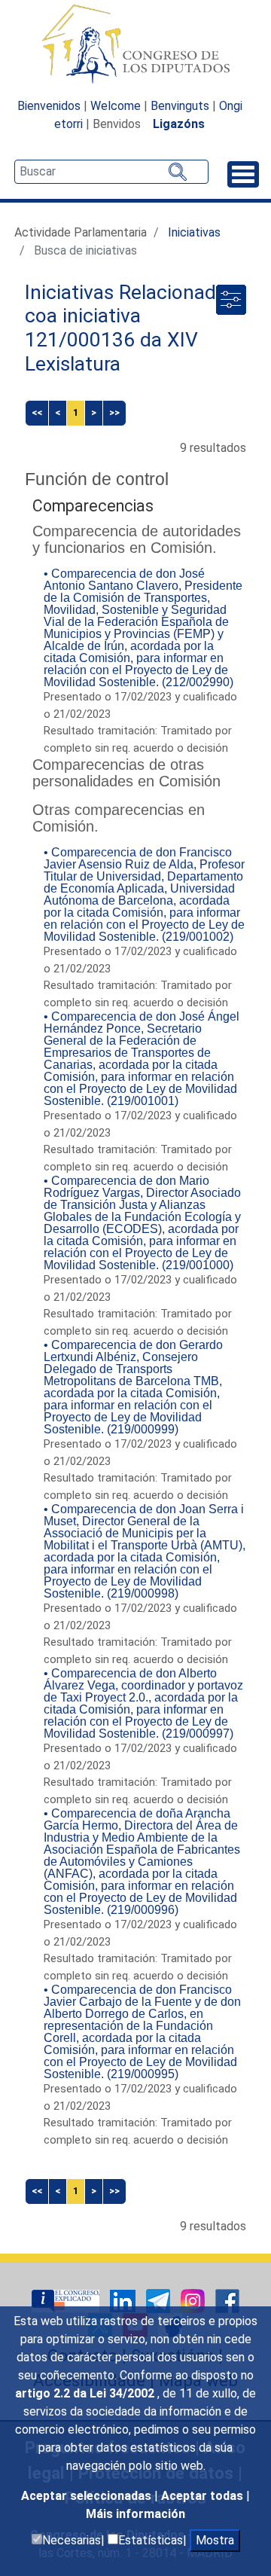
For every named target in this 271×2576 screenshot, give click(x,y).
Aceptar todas (204, 2496)
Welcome (116, 106)
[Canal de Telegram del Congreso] (160, 2300)
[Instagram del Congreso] (194, 2300)
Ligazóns (179, 124)
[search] (111, 172)
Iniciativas (194, 232)
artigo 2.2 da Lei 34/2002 (86, 2393)
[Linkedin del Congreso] (124, 2300)
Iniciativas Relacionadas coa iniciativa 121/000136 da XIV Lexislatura (131, 328)
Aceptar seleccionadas (88, 2496)
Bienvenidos (49, 106)
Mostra (215, 2540)
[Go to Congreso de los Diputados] (135, 44)
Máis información (135, 2514)
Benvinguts (180, 106)
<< (37, 412)
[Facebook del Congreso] (227, 2300)
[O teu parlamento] (67, 2300)
